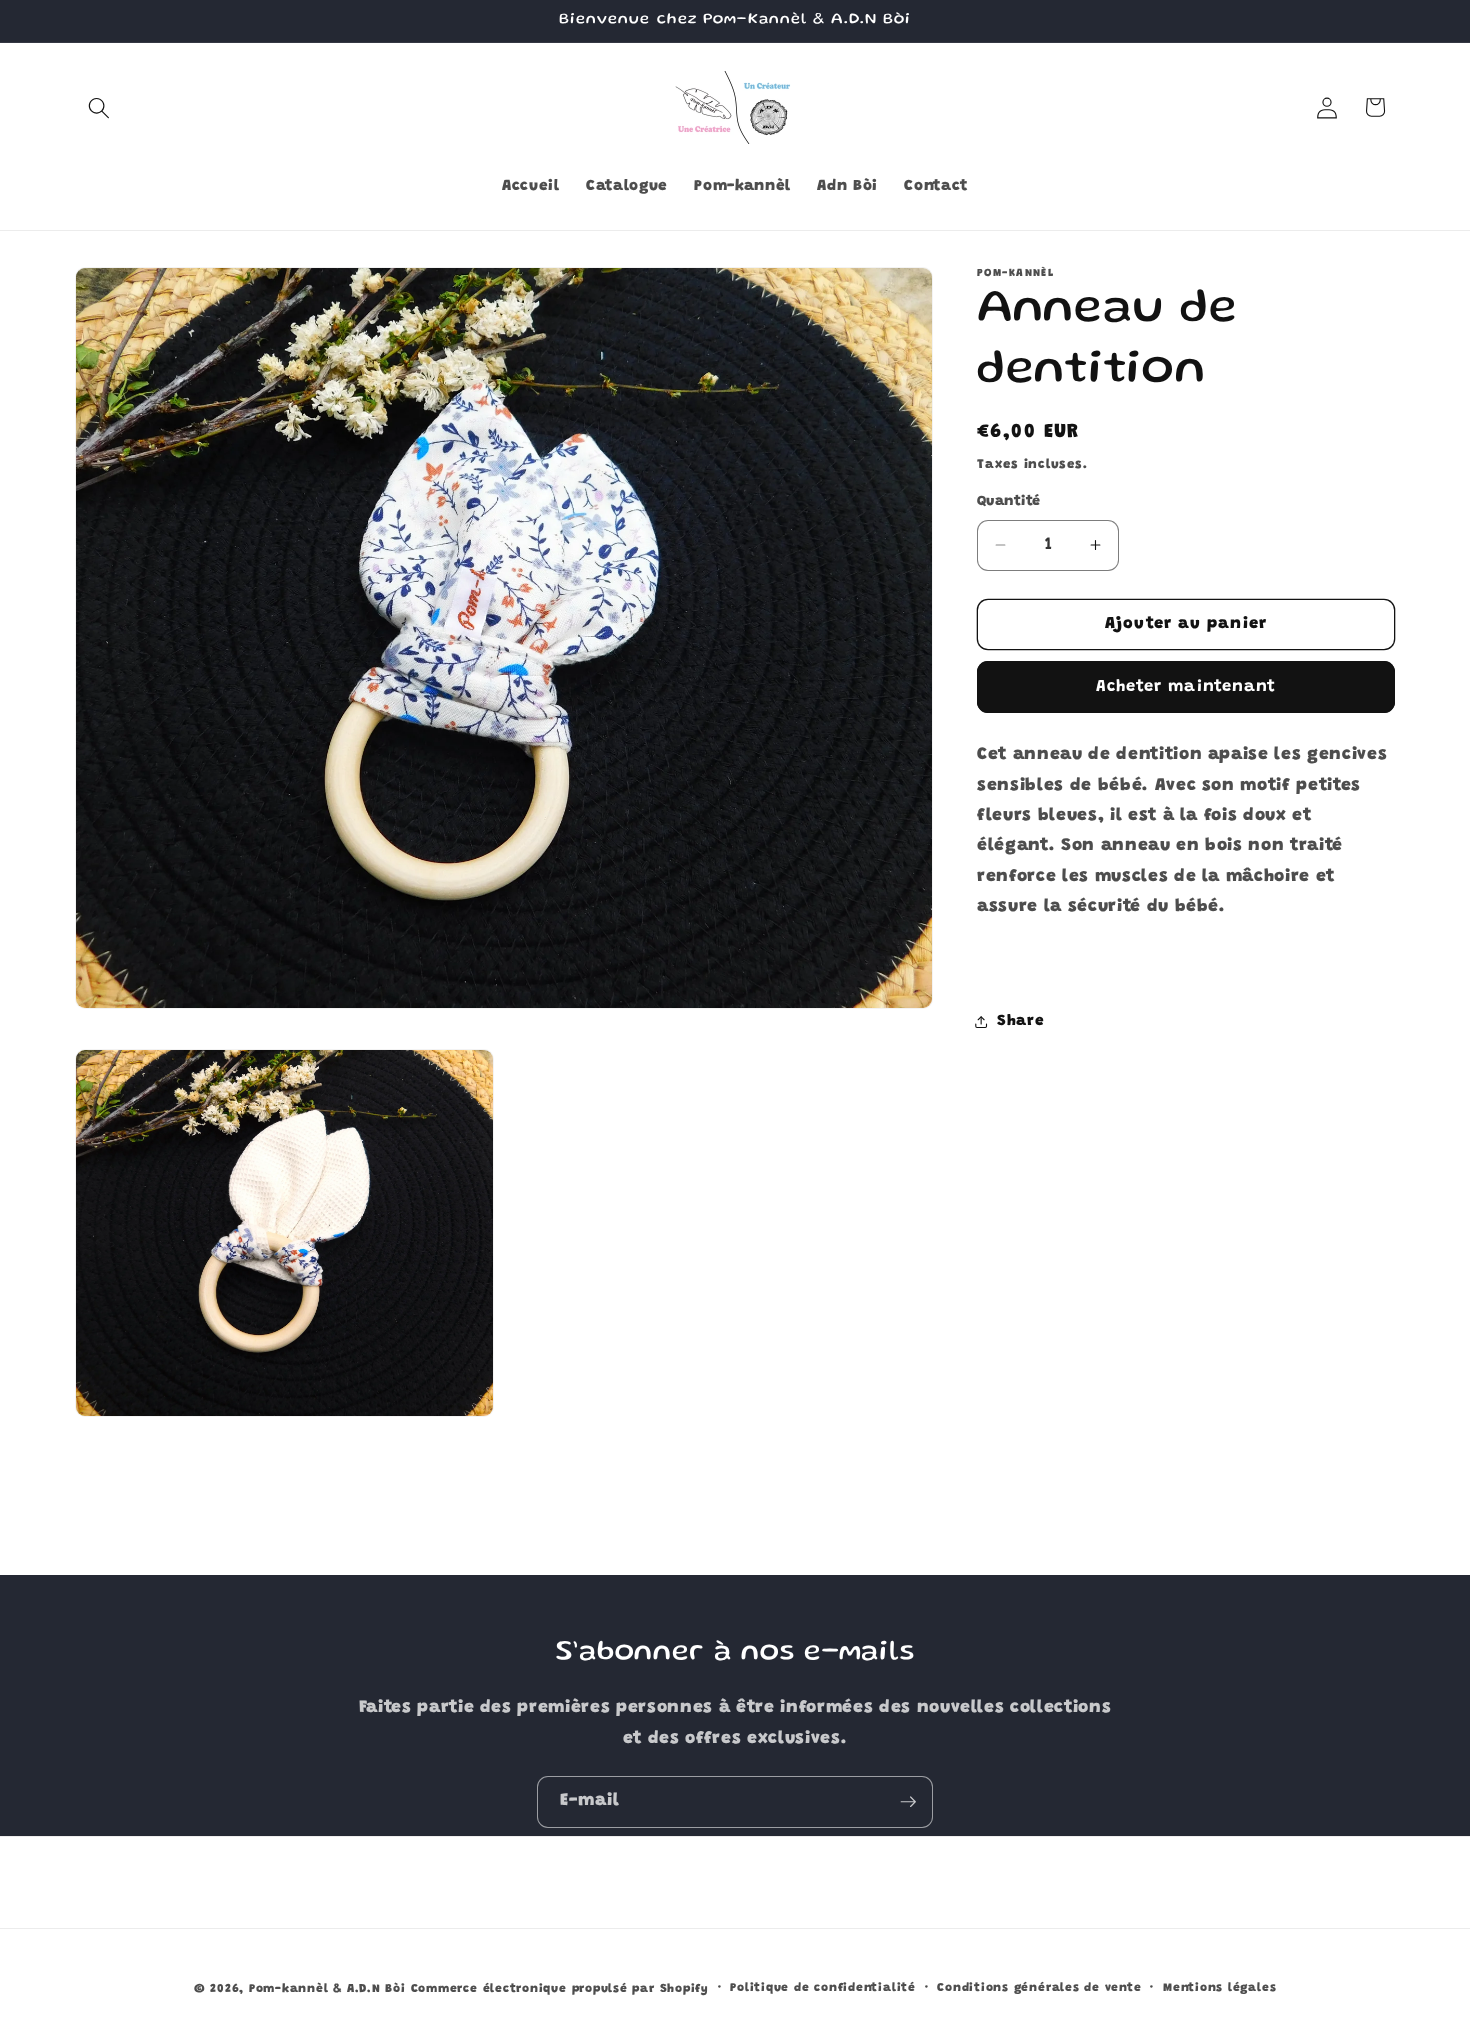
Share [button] (1020, 1021)
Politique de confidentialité (823, 1988)
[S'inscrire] (908, 1802)
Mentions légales (1219, 1988)
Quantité (1009, 502)
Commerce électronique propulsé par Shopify (560, 1989)
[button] (99, 107)
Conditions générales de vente (1039, 1988)
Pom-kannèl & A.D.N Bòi (327, 1989)
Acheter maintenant (1186, 687)
